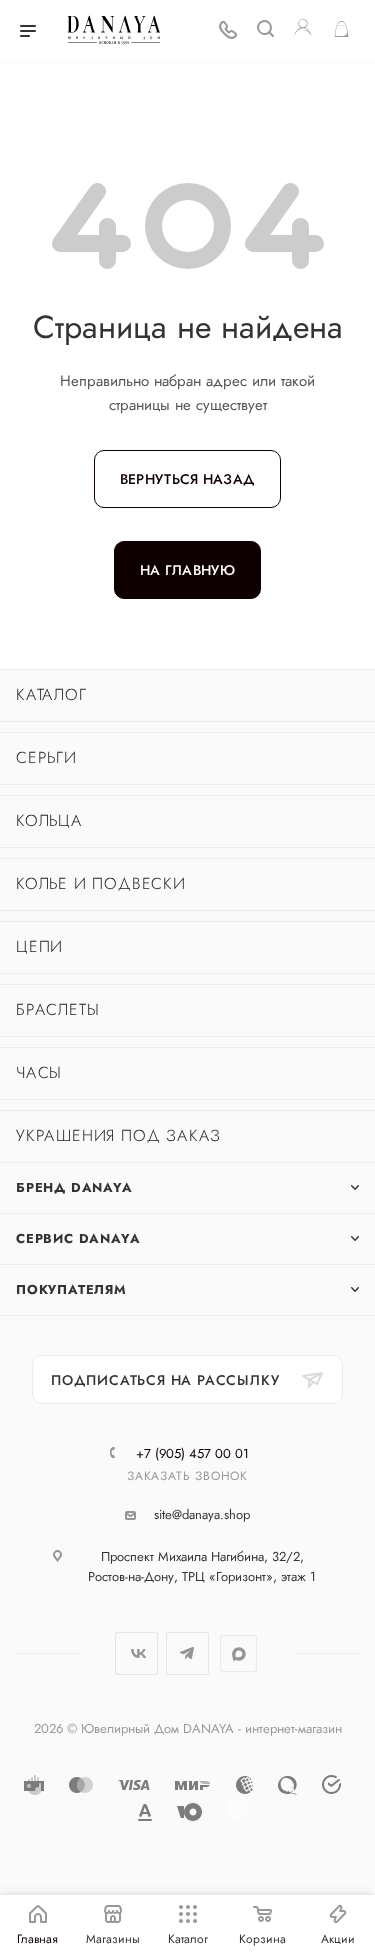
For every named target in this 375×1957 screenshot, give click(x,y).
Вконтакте (136, 1653)
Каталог (51, 694)
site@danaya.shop (202, 1514)
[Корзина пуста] (341, 31)
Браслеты (57, 1009)
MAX (238, 1653)
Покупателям (71, 1289)
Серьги (46, 757)
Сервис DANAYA (78, 1238)
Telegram (187, 1653)
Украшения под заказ (118, 1135)
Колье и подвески (101, 883)
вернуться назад (187, 479)
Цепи (39, 946)
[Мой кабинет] (303, 31)
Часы (39, 1072)
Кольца (49, 820)
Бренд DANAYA (74, 1187)
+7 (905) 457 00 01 (192, 1453)
